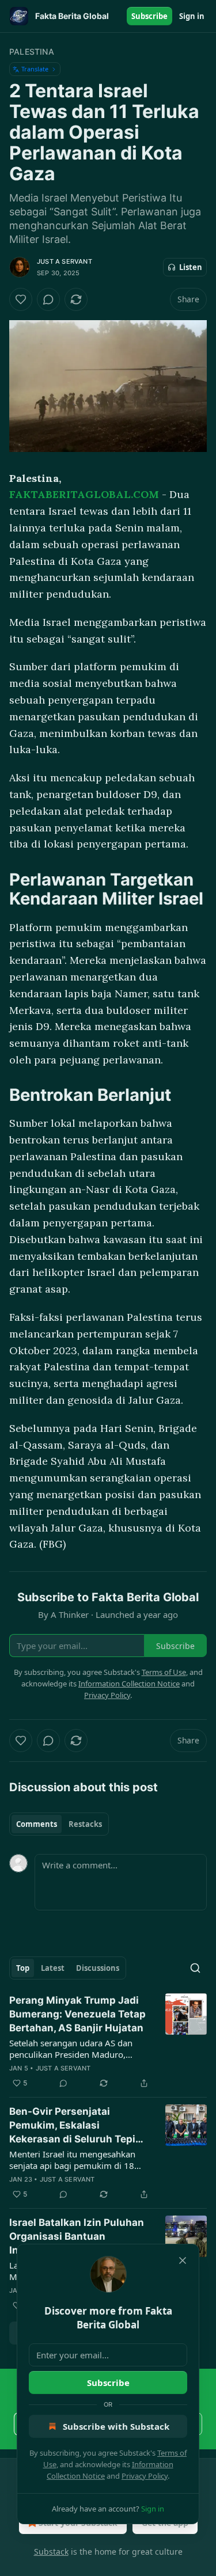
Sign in (192, 16)
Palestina (32, 52)
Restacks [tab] (85, 1824)
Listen (191, 267)
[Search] (195, 1968)
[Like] (21, 299)
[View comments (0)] (48, 299)
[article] (108, 2042)
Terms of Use (164, 1672)
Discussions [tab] (98, 1968)
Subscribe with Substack (116, 2426)
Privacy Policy (145, 2476)
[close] (183, 2260)
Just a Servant (65, 261)
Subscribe (149, 16)
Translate (35, 69)
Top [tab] (23, 1968)
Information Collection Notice (129, 1684)
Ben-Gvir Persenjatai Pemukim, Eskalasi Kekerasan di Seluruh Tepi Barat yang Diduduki (72, 2126)
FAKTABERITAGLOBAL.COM (84, 494)
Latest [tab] (53, 1968)
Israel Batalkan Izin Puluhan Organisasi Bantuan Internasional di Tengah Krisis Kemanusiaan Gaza (77, 2237)
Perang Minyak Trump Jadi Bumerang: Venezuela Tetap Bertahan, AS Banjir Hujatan (77, 2014)
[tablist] (59, 1824)
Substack (51, 2552)
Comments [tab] (37, 1824)
